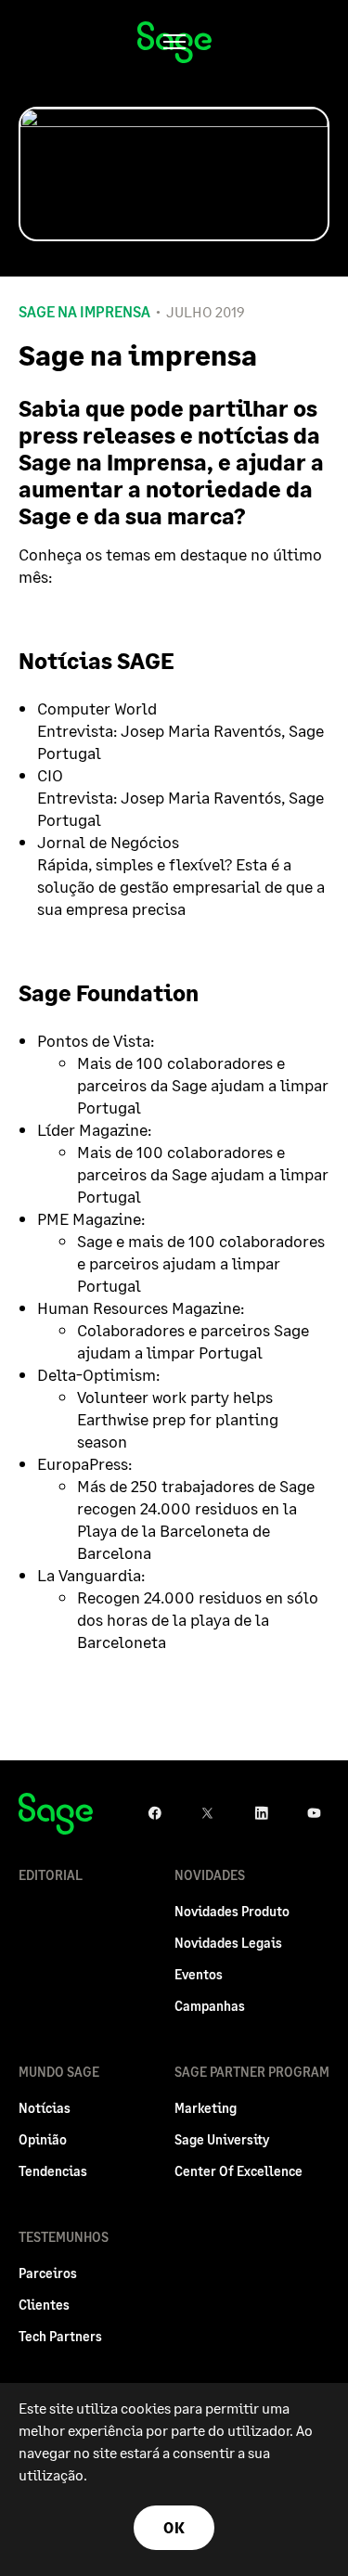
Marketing (206, 2108)
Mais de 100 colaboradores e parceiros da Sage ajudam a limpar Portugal (203, 1085)
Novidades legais (228, 1943)
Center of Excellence (238, 2171)
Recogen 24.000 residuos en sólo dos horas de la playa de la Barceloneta (198, 1619)
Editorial (51, 1875)
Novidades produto (232, 1911)
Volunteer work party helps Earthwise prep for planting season (178, 1419)
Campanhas (210, 2006)
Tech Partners (60, 2336)
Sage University (222, 2139)
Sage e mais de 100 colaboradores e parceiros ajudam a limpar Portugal (201, 1263)
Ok (174, 2527)
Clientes (44, 2305)
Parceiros (48, 2273)
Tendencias (53, 2171)
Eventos (199, 1974)
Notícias (45, 2108)
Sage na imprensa (84, 312)
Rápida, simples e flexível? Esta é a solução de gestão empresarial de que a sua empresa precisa (181, 886)
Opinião (43, 2139)
